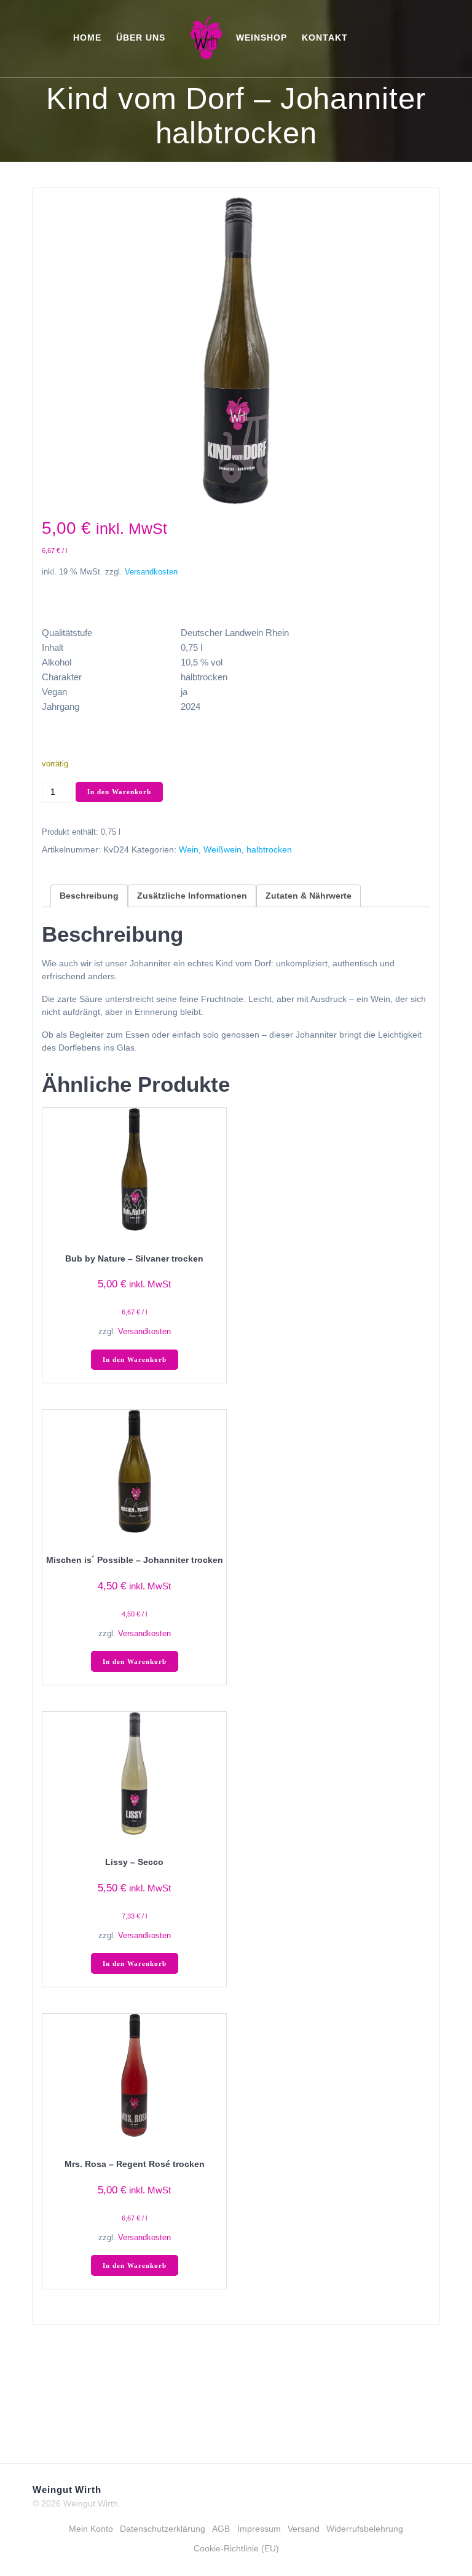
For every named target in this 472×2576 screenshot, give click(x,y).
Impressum (259, 2529)
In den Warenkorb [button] (135, 1360)
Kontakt (325, 38)
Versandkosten (151, 572)
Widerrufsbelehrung (365, 2529)
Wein (189, 849)
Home (87, 38)
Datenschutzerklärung (163, 2529)
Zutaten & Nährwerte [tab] (309, 896)
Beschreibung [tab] (89, 896)
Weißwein (222, 849)
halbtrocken (269, 849)
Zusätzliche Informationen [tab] (192, 896)
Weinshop (262, 38)
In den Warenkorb (119, 792)
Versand (304, 2529)
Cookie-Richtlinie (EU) (236, 2548)
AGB (221, 2529)
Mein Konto (91, 2529)
